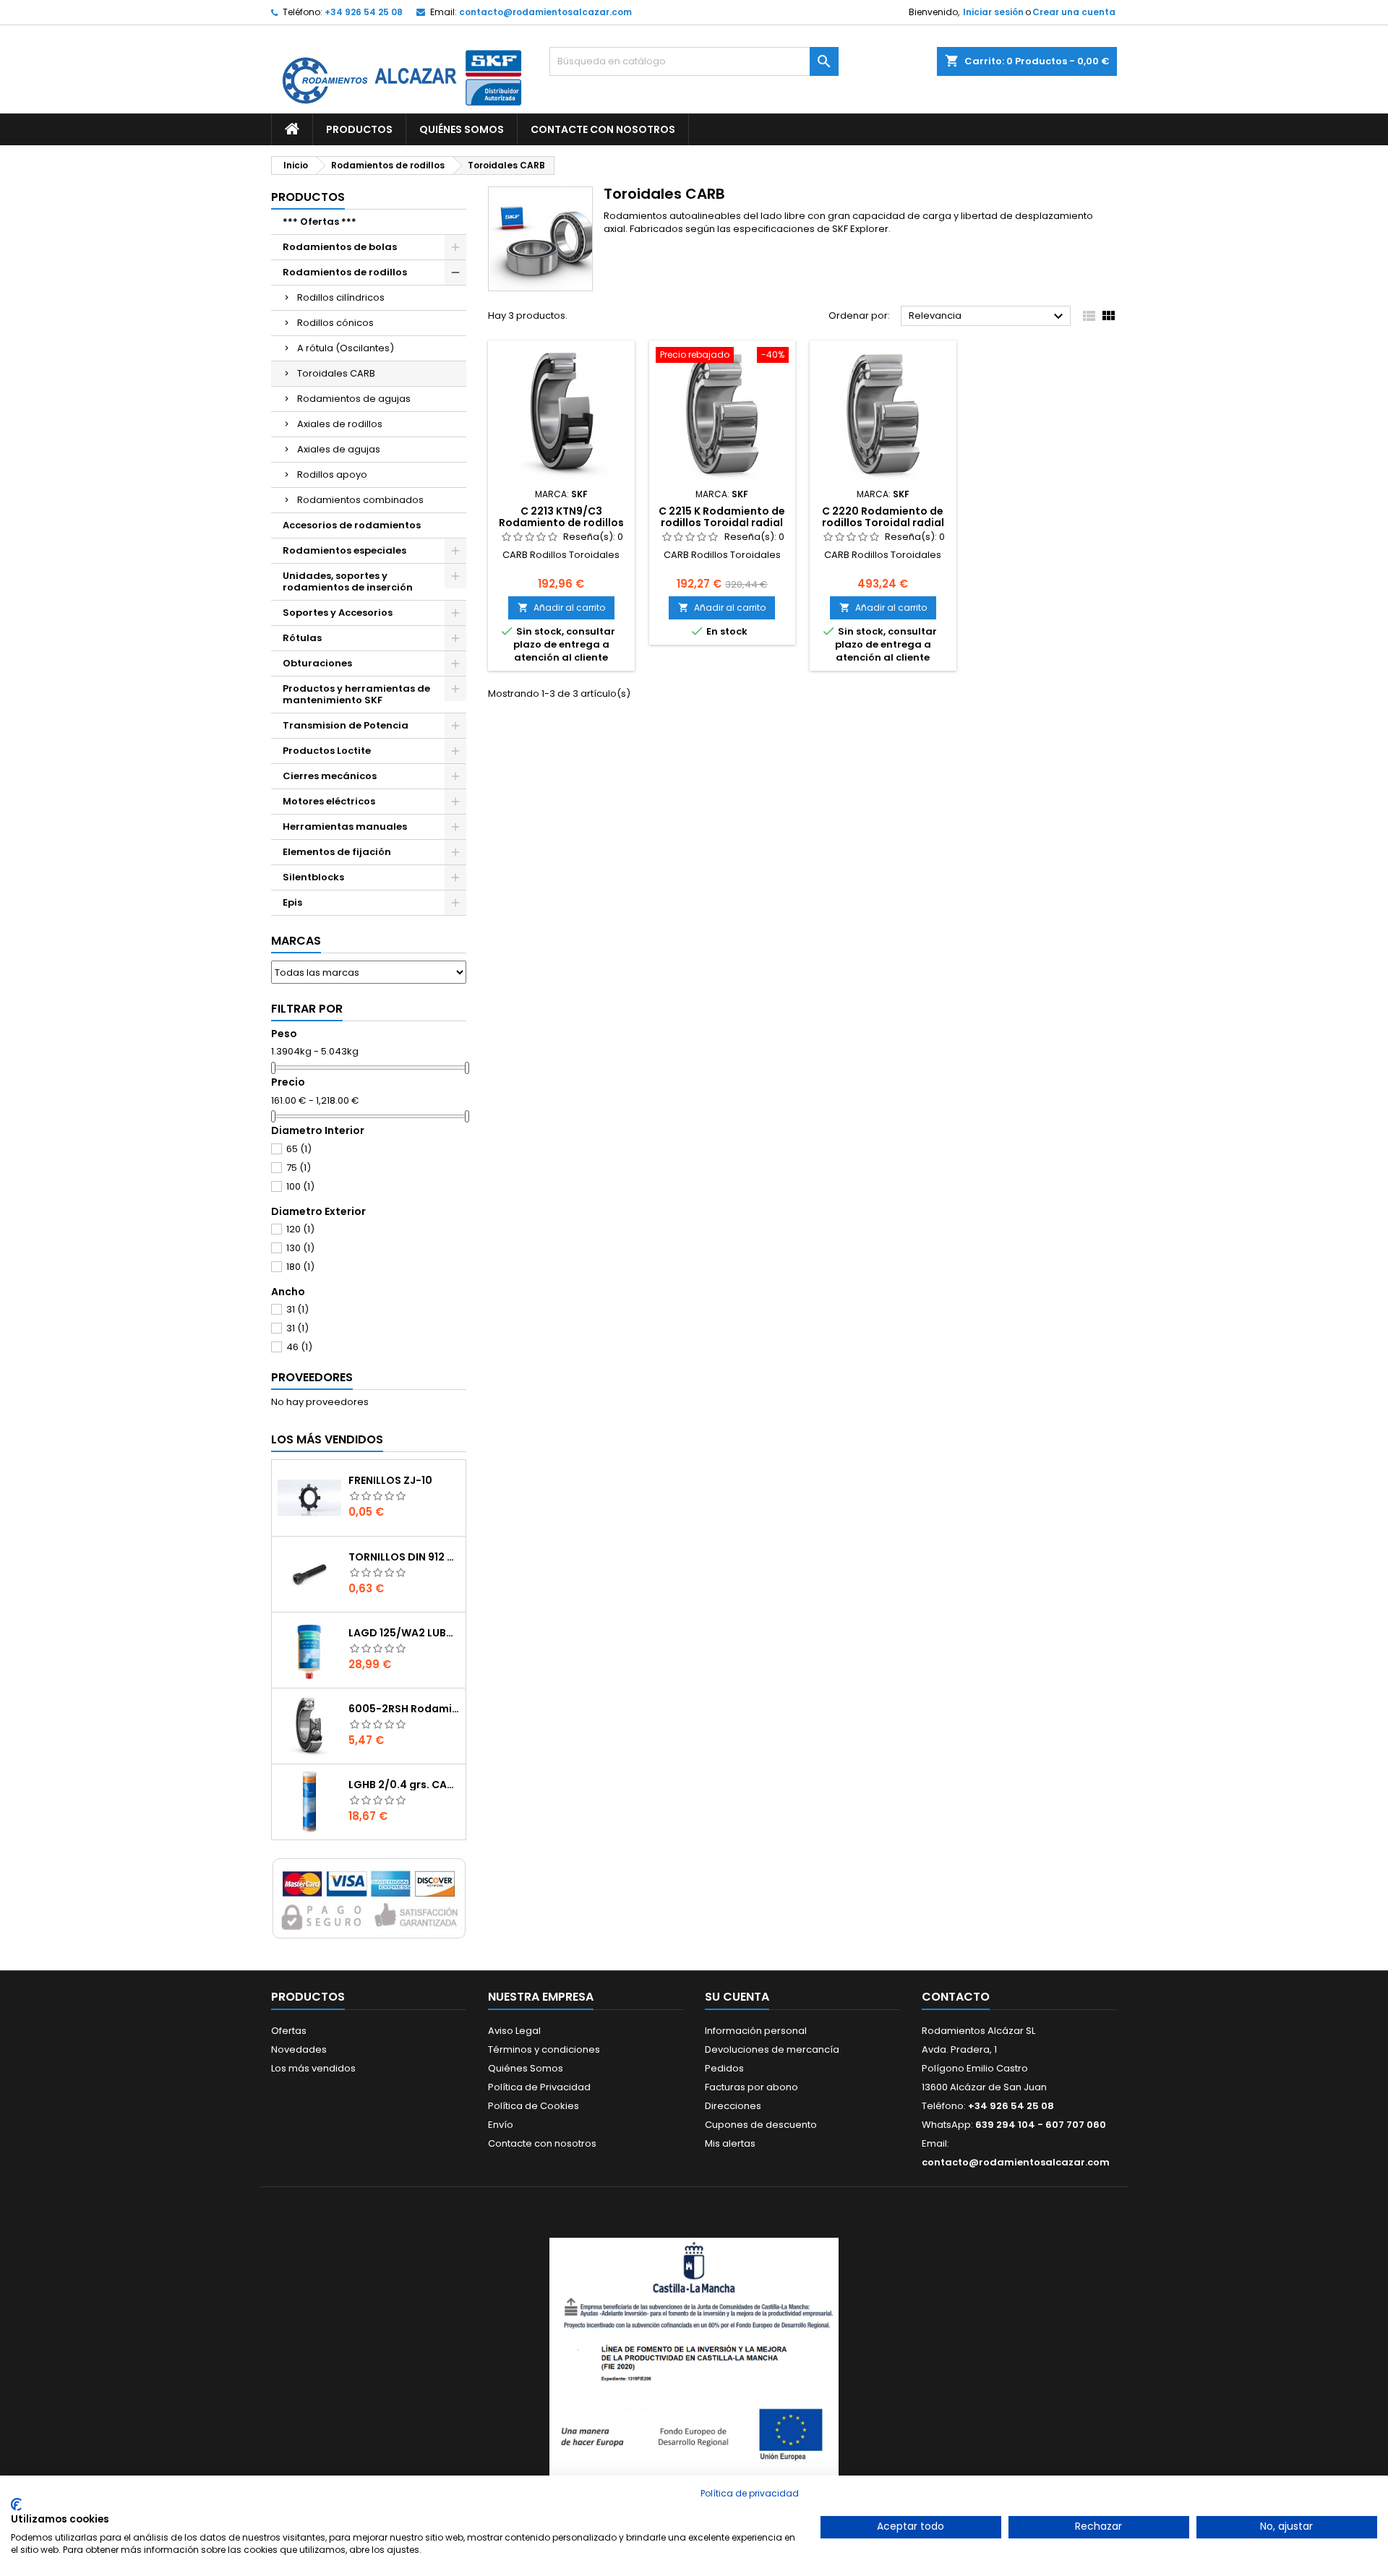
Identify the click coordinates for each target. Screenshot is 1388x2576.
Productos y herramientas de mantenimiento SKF (356, 694)
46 (299, 1347)
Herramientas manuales (345, 827)
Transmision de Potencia (346, 725)
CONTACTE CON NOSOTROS (603, 129)
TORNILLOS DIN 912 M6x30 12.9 (404, 1557)
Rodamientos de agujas (354, 399)
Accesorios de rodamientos (352, 525)
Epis (292, 902)
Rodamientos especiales (344, 550)
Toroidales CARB (336, 373)
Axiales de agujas (339, 449)
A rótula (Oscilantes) (346, 348)
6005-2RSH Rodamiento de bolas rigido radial (404, 1709)
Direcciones (733, 2106)
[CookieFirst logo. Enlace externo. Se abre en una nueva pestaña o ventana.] (16, 2504)
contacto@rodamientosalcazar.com (545, 12)
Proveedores (312, 1377)
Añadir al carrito (561, 607)
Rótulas (302, 638)
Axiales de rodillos (340, 424)
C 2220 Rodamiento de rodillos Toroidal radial (883, 517)
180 (300, 1267)
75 (299, 1168)
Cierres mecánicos (330, 776)
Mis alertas (730, 2143)
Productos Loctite (327, 751)
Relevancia (988, 317)
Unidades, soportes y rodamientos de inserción (348, 581)
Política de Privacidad (539, 2087)
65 (299, 1149)
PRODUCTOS (359, 129)
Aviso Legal (514, 2031)
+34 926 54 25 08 (364, 12)
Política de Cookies (534, 2106)
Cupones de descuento (761, 2125)
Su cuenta (737, 1997)
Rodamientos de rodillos (345, 272)
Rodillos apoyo (332, 475)
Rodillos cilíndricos (341, 297)
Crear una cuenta (1074, 12)
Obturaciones (317, 663)
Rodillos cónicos (335, 323)
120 (300, 1229)
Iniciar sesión (993, 12)
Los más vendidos (327, 1439)
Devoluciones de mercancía (772, 2049)
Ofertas (289, 2031)
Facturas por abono (751, 2087)
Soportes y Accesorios (338, 613)
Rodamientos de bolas (340, 247)
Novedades (299, 2049)
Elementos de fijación (337, 852)
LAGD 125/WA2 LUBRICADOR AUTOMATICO (404, 1633)
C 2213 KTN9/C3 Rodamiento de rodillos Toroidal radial (561, 523)
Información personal (756, 2031)
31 (297, 1309)
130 (300, 1248)
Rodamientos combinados (360, 500)
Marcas (296, 941)
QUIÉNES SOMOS (462, 129)
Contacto (956, 1997)
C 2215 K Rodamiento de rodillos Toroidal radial (722, 517)
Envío (501, 2125)
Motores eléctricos (329, 801)
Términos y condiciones (544, 2049)
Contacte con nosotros (542, 2143)
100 (300, 1186)
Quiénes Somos (526, 2068)
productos (308, 197)
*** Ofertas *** (320, 222)
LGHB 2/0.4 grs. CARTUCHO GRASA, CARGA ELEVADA (404, 1785)
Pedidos (724, 2068)
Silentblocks (313, 877)
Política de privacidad (750, 2493)
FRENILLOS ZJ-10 (390, 1480)
